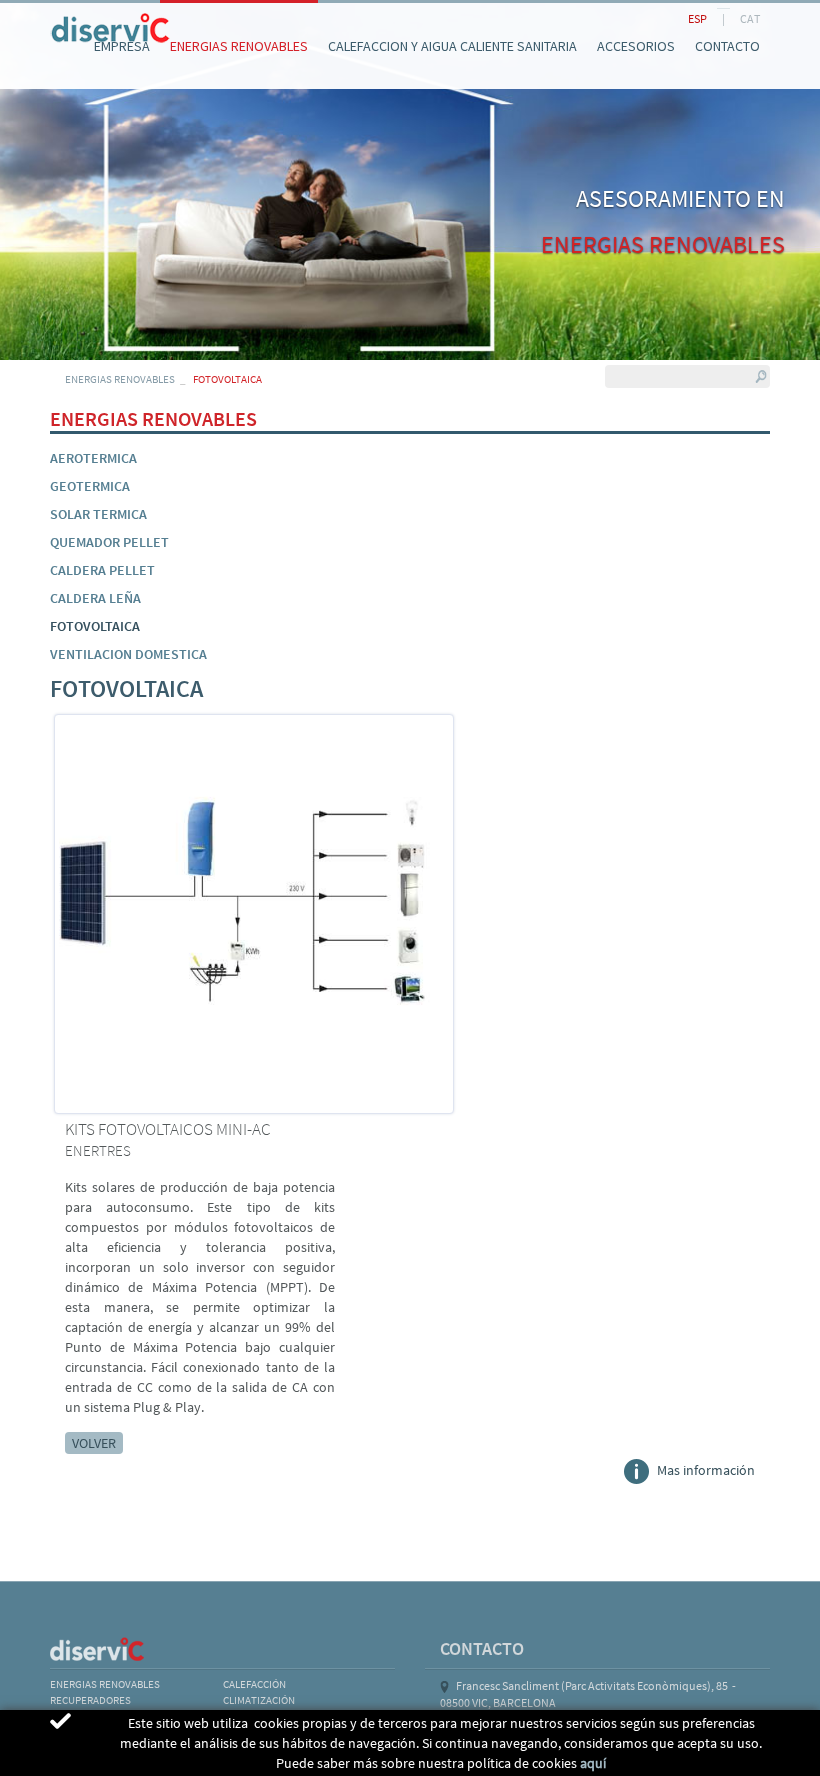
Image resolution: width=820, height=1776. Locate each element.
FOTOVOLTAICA (95, 626)
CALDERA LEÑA (95, 598)
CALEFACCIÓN (254, 1684)
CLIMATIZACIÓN (259, 1700)
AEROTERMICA (93, 458)
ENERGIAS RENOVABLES (120, 379)
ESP (697, 18)
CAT (750, 18)
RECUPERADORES (90, 1700)
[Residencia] (50, 18)
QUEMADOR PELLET (109, 542)
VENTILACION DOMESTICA (128, 654)
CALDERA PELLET (102, 570)
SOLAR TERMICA (98, 514)
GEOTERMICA (90, 486)
